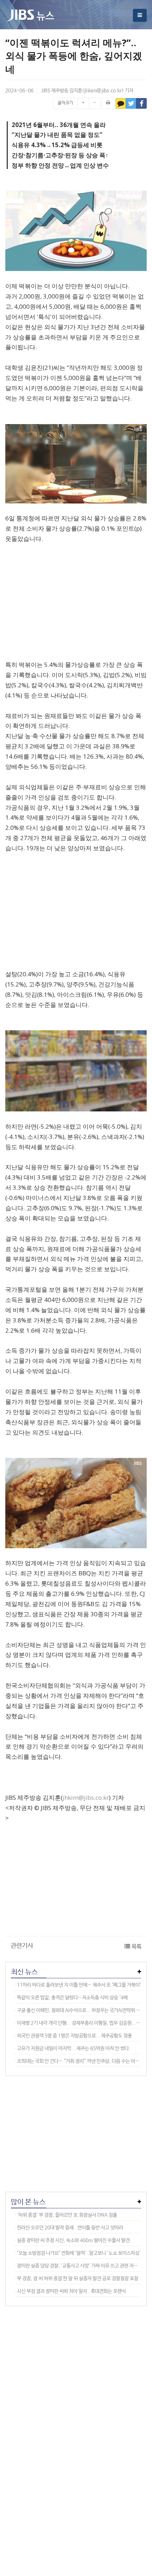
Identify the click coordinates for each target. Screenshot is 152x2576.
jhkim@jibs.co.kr (103, 91)
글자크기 (65, 103)
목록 (136, 1947)
